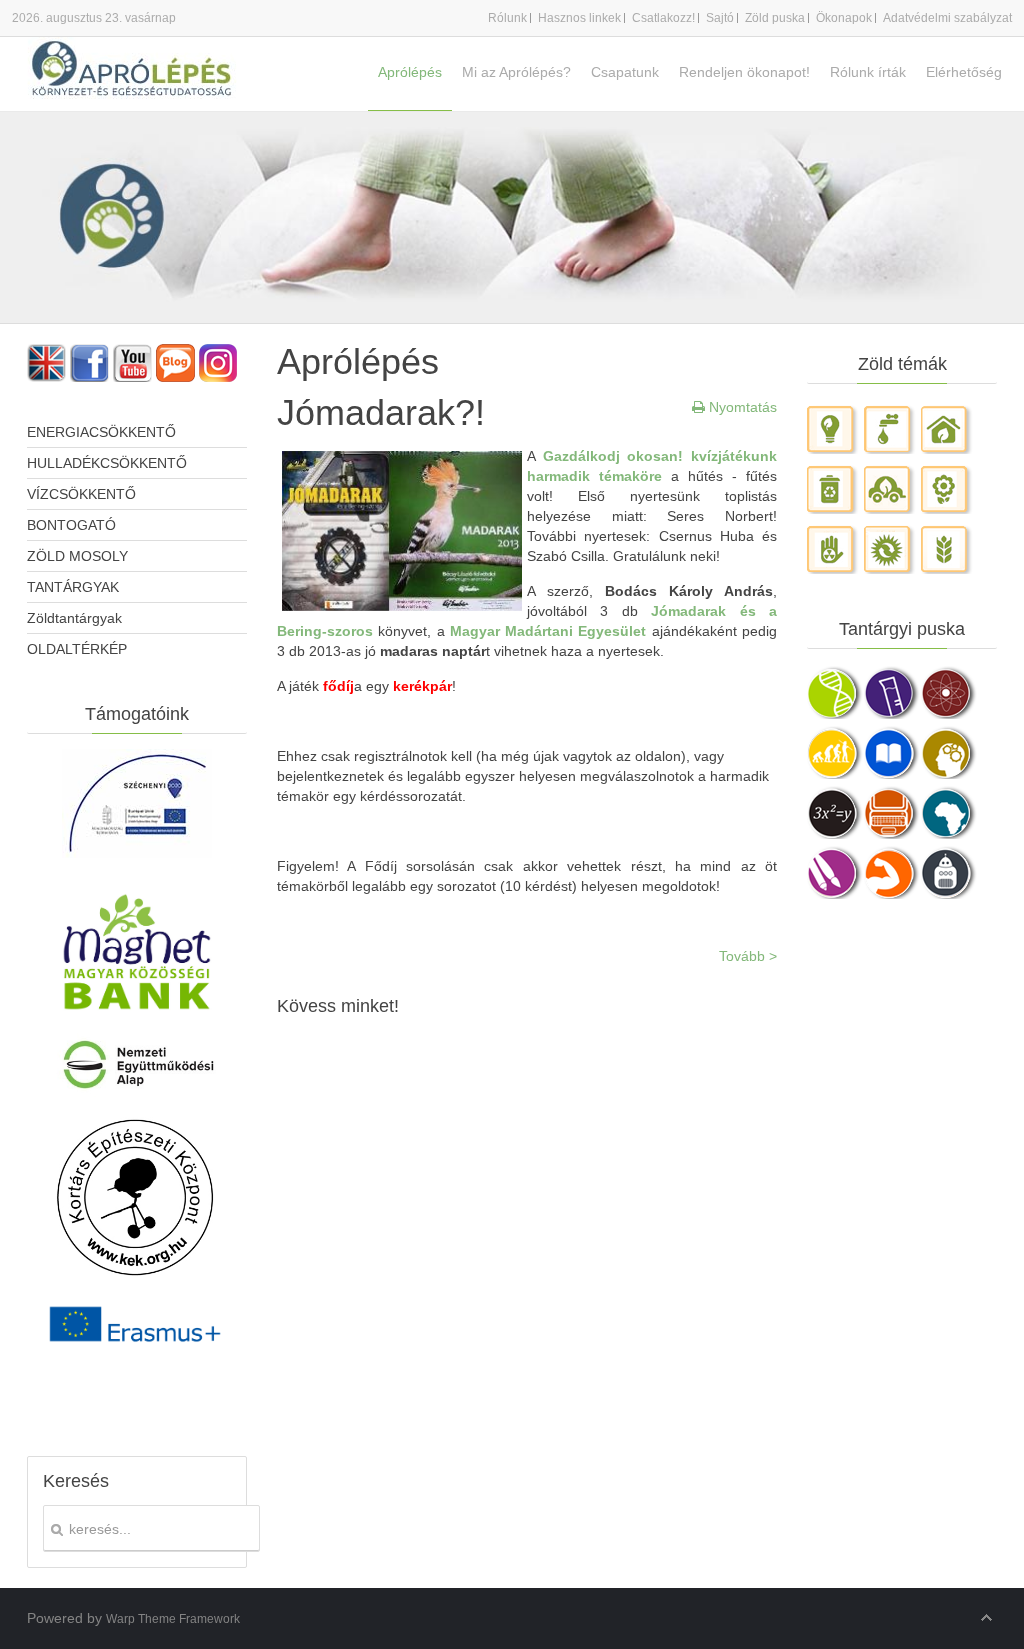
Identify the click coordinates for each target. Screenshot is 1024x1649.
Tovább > (748, 956)
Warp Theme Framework (173, 1619)
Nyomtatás (741, 407)
